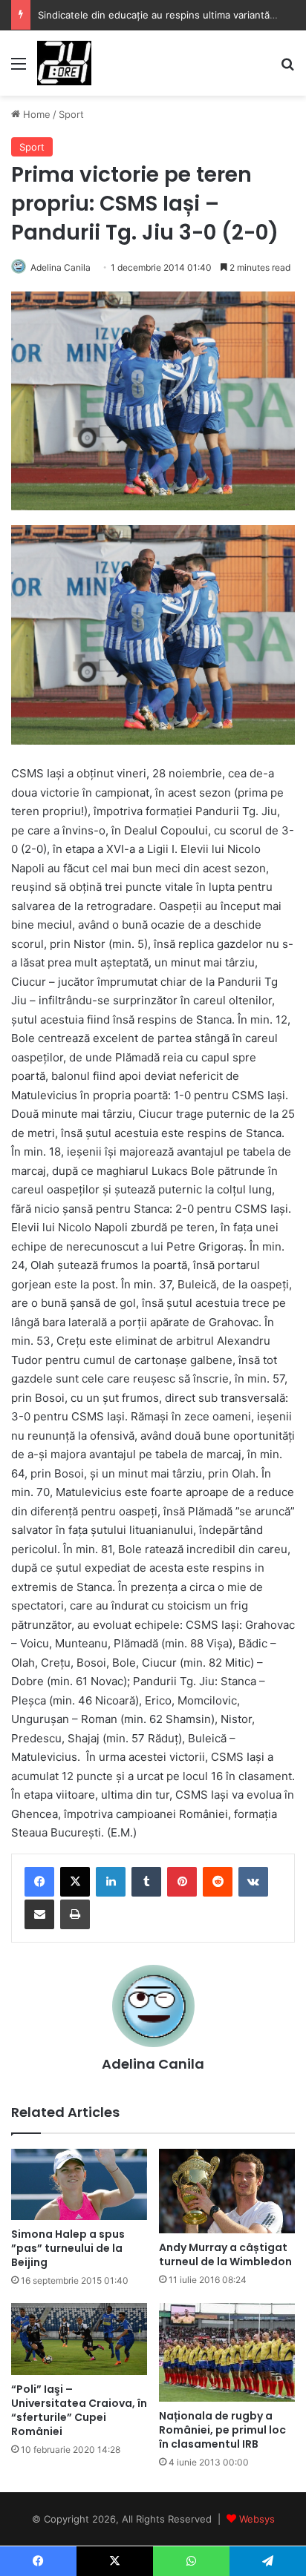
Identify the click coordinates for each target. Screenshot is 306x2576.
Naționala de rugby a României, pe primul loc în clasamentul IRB (222, 2430)
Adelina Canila (61, 267)
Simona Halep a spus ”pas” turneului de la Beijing (68, 2248)
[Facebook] (39, 1882)
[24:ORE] (64, 63)
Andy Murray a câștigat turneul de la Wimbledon (225, 2254)
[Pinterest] (182, 1882)
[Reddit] (218, 1882)
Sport (71, 114)
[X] (75, 1882)
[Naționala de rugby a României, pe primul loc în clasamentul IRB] (227, 2353)
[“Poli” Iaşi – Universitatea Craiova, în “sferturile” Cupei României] (79, 2339)
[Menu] (19, 69)
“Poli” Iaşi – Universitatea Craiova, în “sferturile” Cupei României (79, 2410)
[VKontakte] (253, 1882)
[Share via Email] (39, 1914)
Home (35, 114)
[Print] (75, 1914)
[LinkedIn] (111, 1882)
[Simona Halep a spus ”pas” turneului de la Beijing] (79, 2184)
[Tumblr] (146, 1882)
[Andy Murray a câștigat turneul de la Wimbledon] (227, 2191)
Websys (257, 2519)
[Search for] (287, 69)
